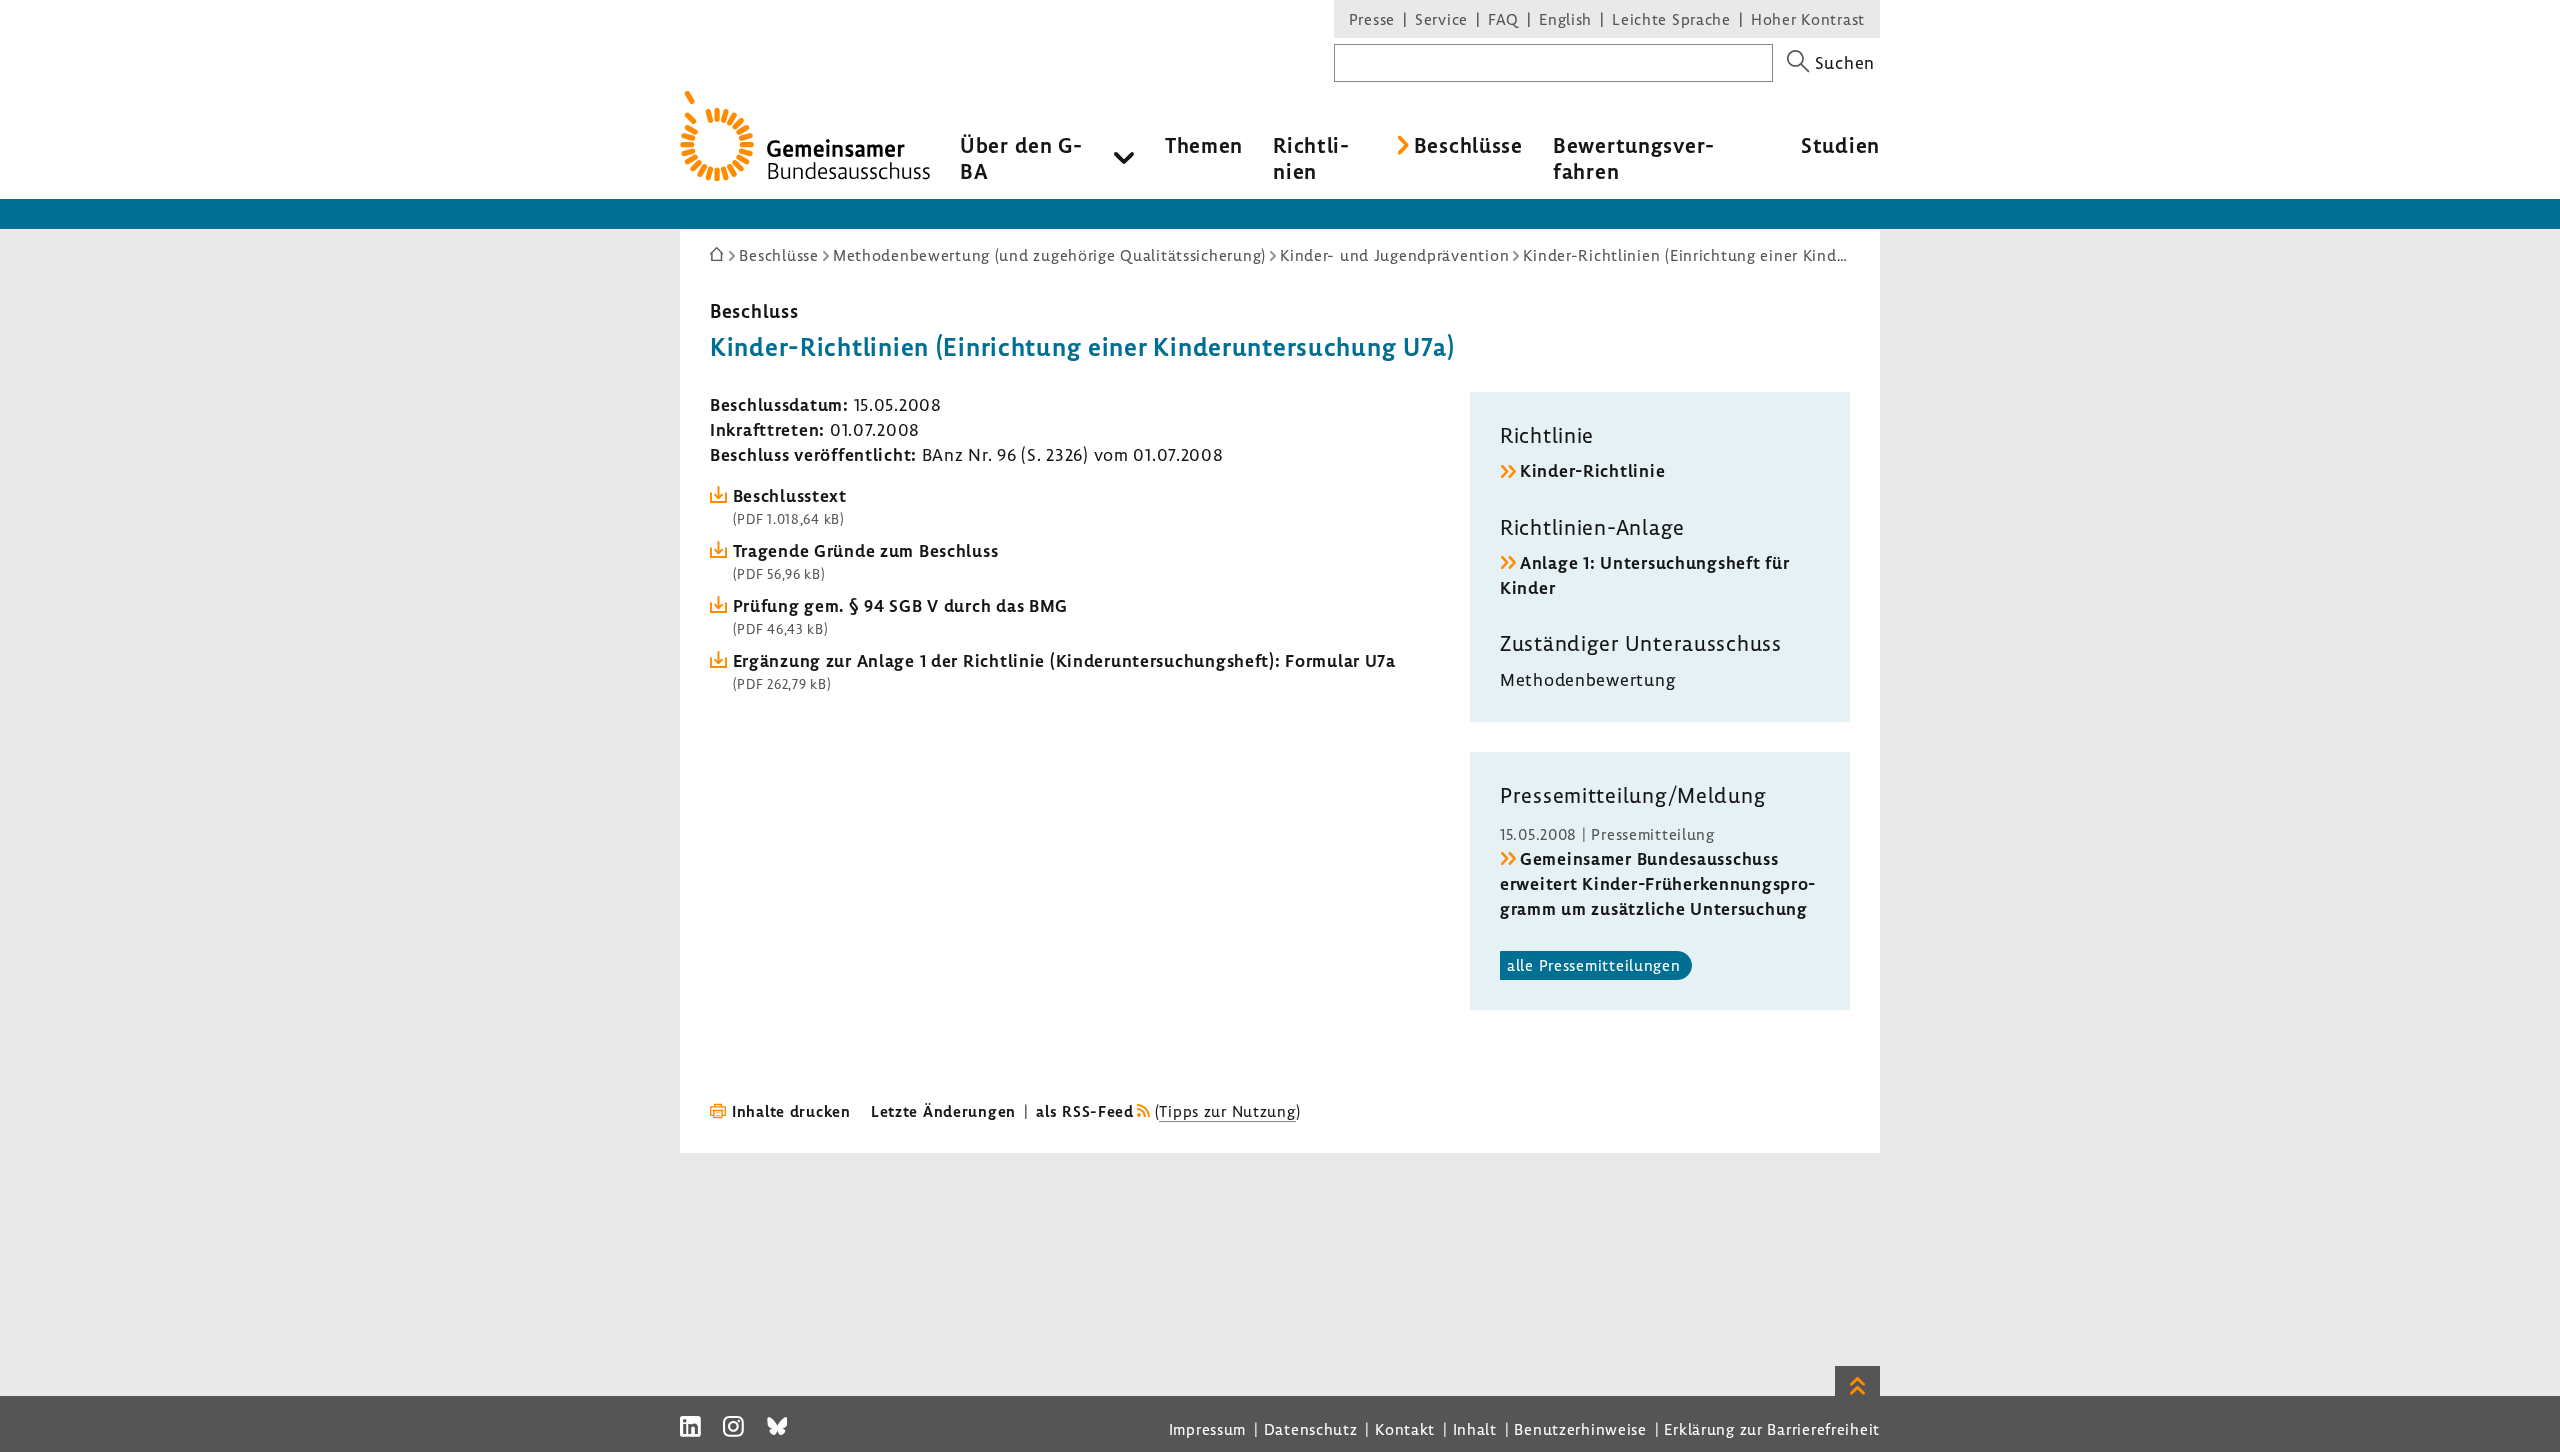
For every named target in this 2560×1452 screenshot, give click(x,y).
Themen (1204, 145)
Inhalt (1475, 1429)
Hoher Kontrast (1808, 19)
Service (1441, 19)
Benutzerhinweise (1580, 1429)
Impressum (1207, 1429)
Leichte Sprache (1671, 19)
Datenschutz (1311, 1429)
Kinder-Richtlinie (1592, 470)
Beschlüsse (1468, 145)
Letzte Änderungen (943, 1111)
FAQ (1503, 19)
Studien (1840, 145)
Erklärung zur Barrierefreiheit (1772, 1429)
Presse (1372, 19)
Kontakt (1405, 1429)
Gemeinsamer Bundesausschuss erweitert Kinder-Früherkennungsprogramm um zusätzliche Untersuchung (1657, 883)
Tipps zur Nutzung (1227, 1111)
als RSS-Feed (1085, 1111)
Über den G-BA (1021, 158)
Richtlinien (1311, 158)
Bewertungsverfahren (1633, 158)
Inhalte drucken (791, 1111)
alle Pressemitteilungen (1594, 965)
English (1565, 19)
